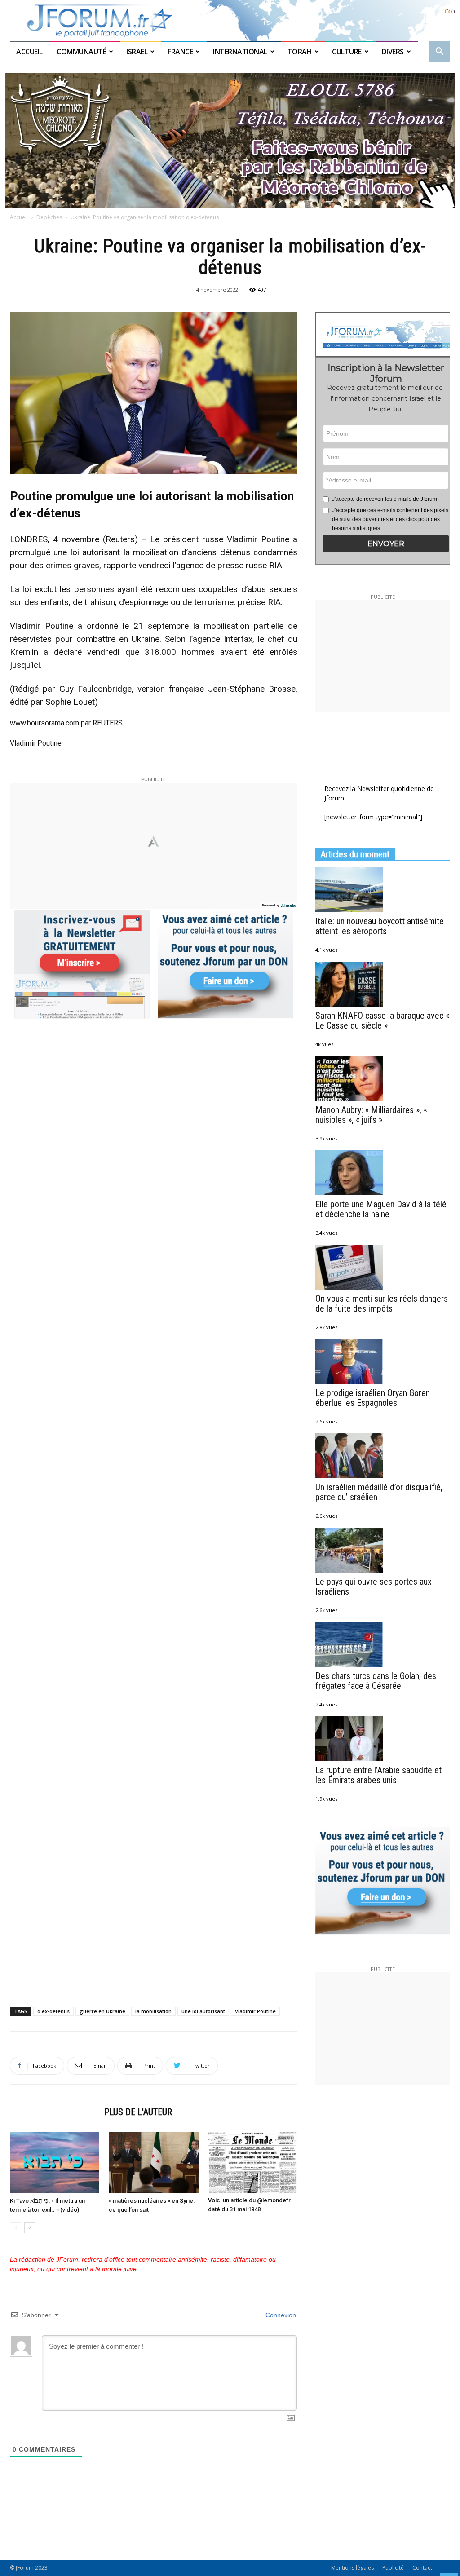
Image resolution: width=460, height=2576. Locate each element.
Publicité (393, 2568)
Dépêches (49, 217)
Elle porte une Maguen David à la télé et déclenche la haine (381, 1209)
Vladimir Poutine (255, 2011)
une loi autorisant (203, 2011)
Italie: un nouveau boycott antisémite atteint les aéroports (380, 926)
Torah (300, 52)
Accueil (30, 52)
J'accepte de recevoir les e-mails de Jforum (385, 499)
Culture (347, 52)
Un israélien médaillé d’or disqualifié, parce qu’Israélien (379, 1492)
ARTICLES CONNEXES (54, 2112)
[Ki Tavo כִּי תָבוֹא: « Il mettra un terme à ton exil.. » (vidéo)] (55, 2163)
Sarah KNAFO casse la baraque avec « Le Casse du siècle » (382, 1021)
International (240, 52)
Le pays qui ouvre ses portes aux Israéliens (374, 1586)
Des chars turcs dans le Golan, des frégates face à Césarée (376, 1681)
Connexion (280, 2315)
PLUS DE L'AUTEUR (138, 2112)
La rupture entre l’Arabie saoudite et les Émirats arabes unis (378, 1775)
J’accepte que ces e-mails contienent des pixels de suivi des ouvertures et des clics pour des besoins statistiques (390, 519)
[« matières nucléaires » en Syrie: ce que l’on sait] (153, 2163)
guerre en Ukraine (102, 2011)
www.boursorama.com (45, 723)
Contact (422, 2568)
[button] (439, 52)
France (180, 52)
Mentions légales (352, 2568)
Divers (393, 52)
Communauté (81, 52)
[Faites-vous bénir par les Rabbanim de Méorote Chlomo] (230, 141)
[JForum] (230, 20)
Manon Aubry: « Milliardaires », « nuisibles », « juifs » (371, 1115)
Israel (137, 52)
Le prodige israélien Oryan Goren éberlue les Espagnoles (373, 1398)
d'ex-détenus (53, 2011)
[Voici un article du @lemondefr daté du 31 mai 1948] (253, 2163)
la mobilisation (153, 2011)
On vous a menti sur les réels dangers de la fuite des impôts (382, 1303)
